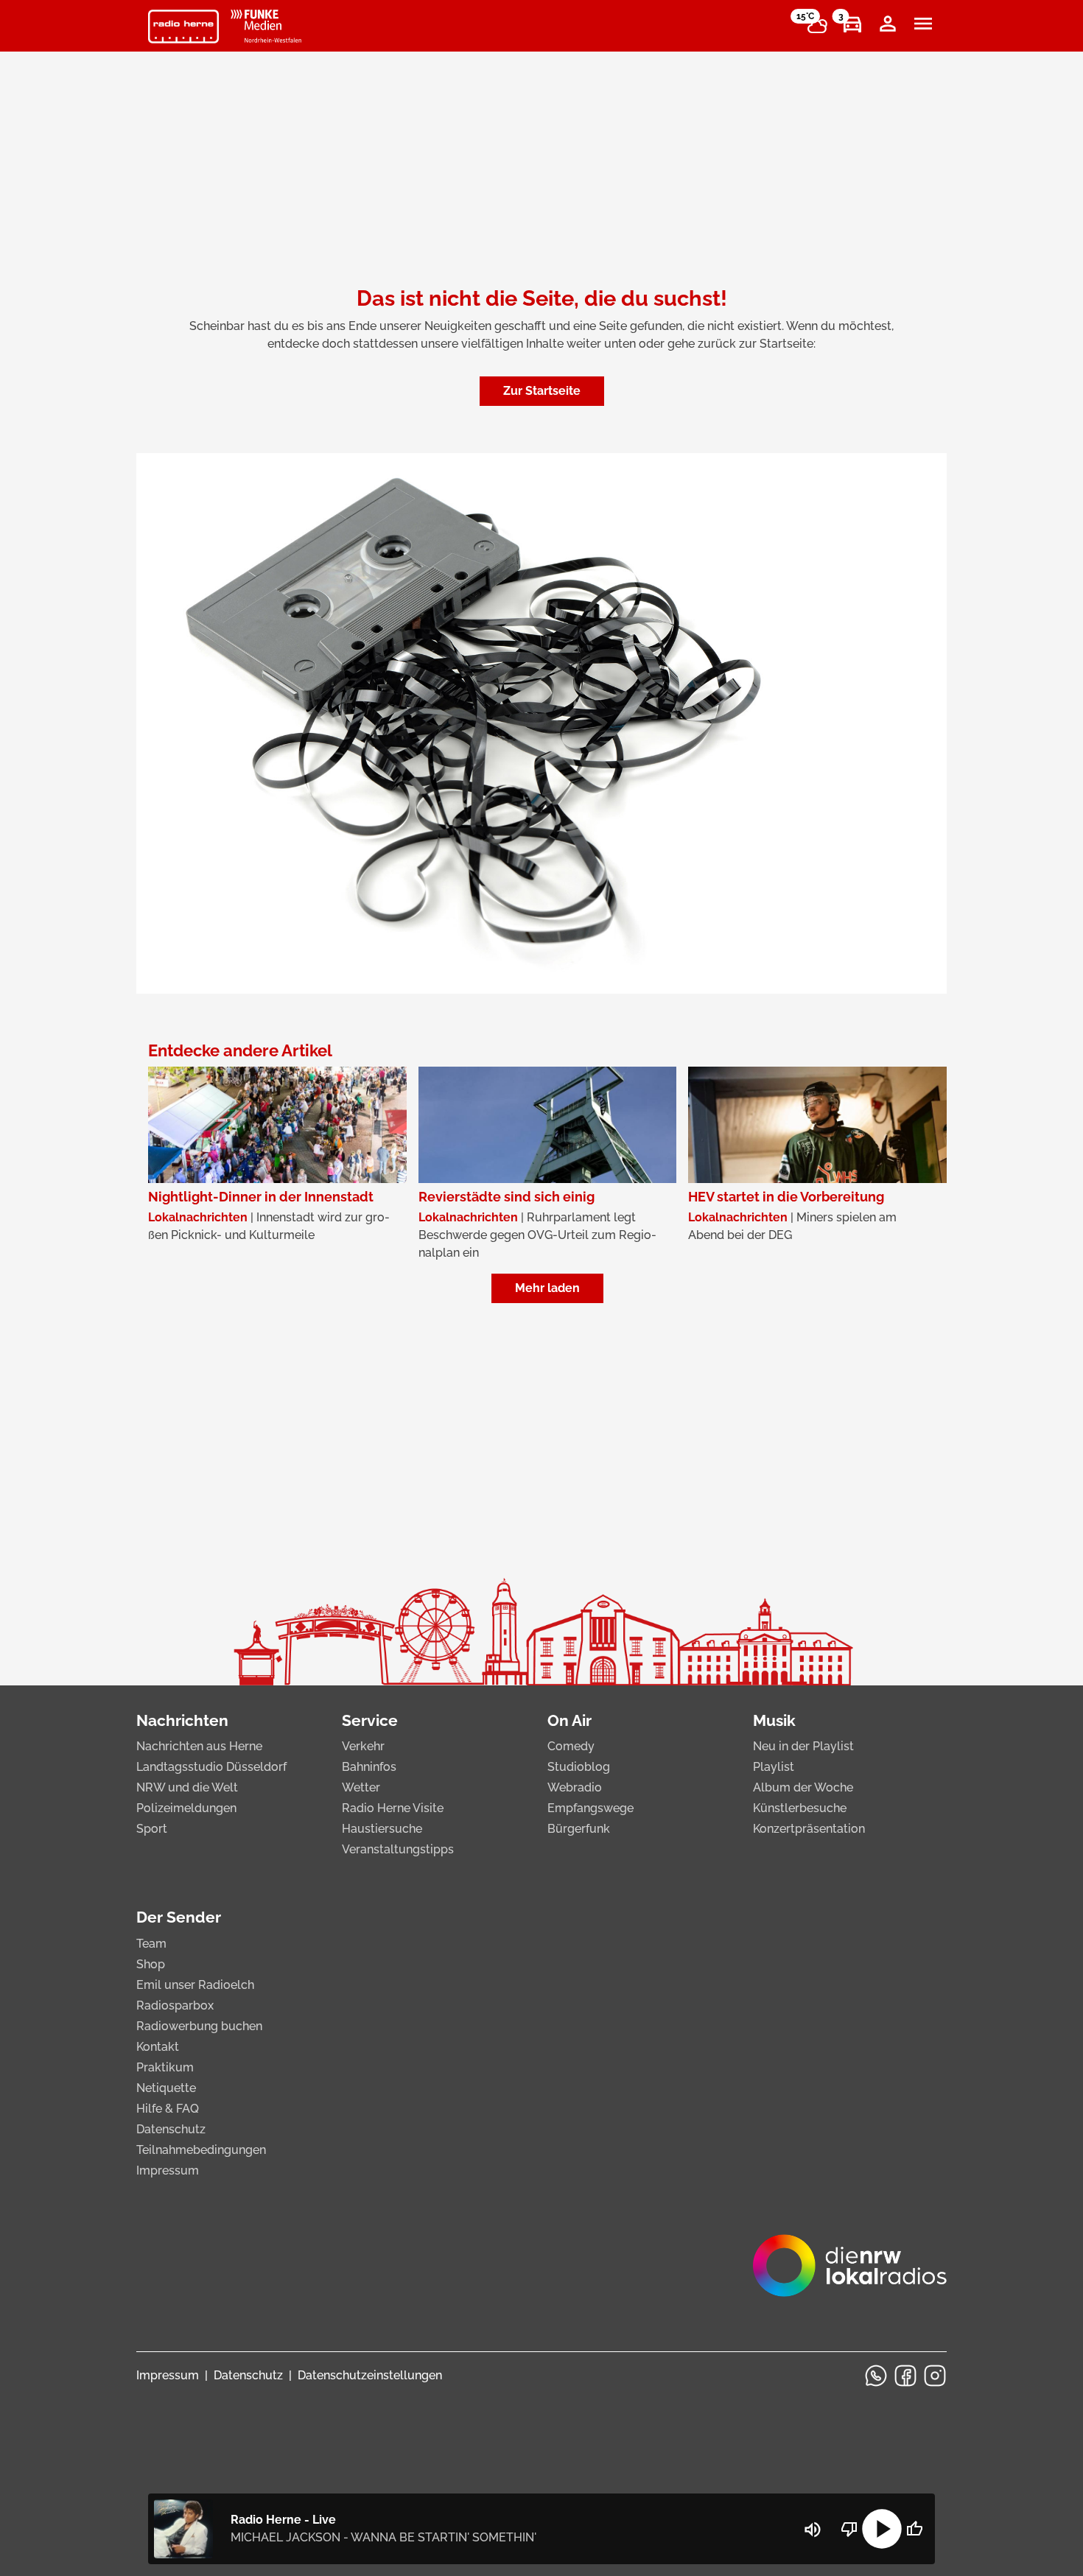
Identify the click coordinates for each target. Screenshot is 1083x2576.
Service (370, 1720)
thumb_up (914, 2529)
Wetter (361, 1787)
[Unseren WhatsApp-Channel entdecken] (876, 2376)
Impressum (168, 2170)
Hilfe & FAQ (168, 2109)
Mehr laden (547, 1288)
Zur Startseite (542, 391)
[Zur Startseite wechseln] (183, 27)
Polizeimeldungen (186, 1808)
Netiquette (166, 2088)
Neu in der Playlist (803, 1746)
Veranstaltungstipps (398, 1849)
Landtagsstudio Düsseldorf (211, 1767)
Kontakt (158, 2047)
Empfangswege (590, 1808)
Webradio (575, 1787)
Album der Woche (803, 1787)
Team (151, 1944)
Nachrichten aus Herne (199, 1746)
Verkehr (363, 1746)
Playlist (774, 1767)
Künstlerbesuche (800, 1808)
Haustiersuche (382, 1829)
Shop (151, 1964)
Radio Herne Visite (393, 1808)
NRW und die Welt (187, 1787)
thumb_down (849, 2529)
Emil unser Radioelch (195, 1985)
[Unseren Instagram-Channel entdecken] (935, 2376)
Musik (774, 1720)
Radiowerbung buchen (199, 2026)
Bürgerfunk (579, 1829)
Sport (152, 1829)
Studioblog (579, 1767)
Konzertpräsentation (809, 1829)
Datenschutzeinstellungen (370, 2375)
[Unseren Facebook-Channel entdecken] (905, 2376)
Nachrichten (182, 1720)
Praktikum (165, 2067)
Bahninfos (369, 1767)
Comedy (571, 1746)
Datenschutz (171, 2129)
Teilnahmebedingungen (201, 2150)
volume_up (813, 2530)
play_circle (882, 2529)
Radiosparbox (175, 2005)
